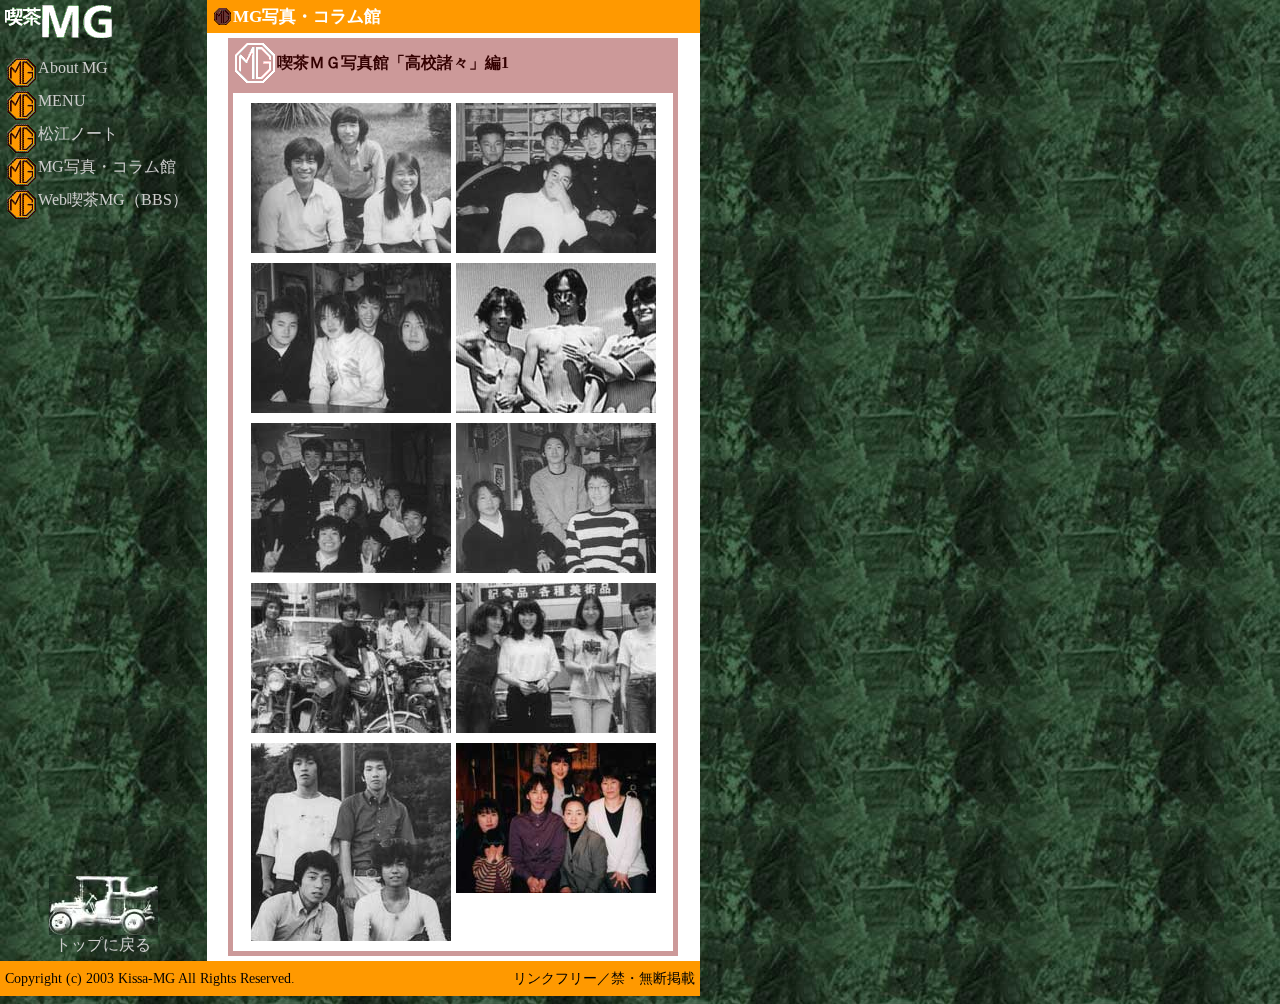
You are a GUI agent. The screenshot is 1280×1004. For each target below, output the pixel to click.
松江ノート (78, 133)
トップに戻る (103, 944)
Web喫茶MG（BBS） (113, 199)
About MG (73, 67)
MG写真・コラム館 (107, 166)
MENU (62, 100)
